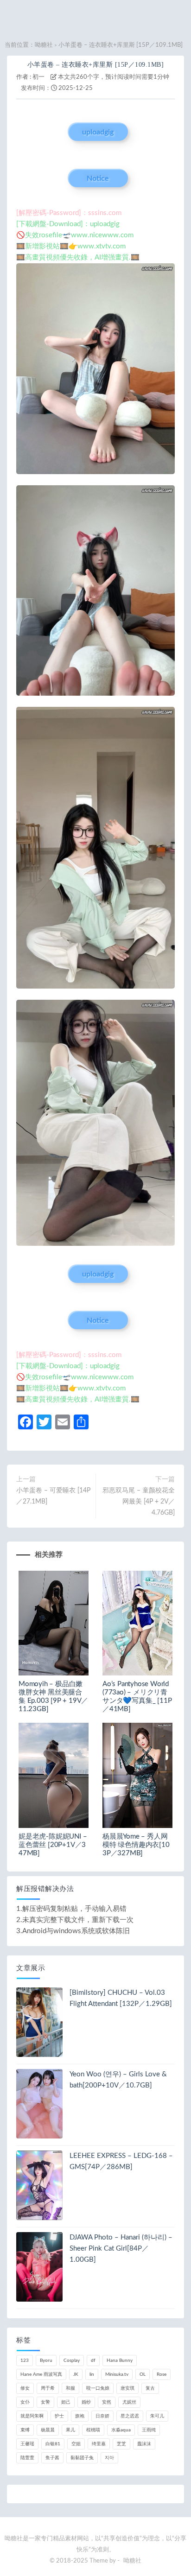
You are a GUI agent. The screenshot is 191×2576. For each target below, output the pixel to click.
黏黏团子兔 (82, 2458)
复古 (150, 2388)
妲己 (66, 2402)
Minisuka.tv (117, 2374)
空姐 (76, 2444)
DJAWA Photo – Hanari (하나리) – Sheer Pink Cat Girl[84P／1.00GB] (121, 2249)
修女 (25, 2388)
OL (143, 2374)
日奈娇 (102, 2416)
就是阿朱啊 (32, 2416)
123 (25, 2360)
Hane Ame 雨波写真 (41, 2374)
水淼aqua (121, 2430)
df (93, 2360)
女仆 (25, 2402)
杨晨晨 (48, 2430)
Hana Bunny (120, 2360)
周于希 (48, 2388)
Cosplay (72, 2360)
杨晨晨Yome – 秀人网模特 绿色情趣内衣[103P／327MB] (136, 1845)
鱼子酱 (52, 2458)
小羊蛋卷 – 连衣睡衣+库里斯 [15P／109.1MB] (96, 65)
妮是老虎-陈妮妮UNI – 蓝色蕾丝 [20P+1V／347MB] (53, 1845)
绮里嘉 (99, 2444)
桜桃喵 (93, 2430)
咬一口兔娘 (98, 2388)
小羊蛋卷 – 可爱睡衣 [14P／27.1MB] (53, 1496)
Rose (162, 2374)
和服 (70, 2388)
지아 (109, 2458)
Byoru (46, 2360)
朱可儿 (157, 2416)
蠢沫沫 (144, 2444)
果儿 (70, 2430)
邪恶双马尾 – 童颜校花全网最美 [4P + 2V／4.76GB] (139, 1502)
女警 (45, 2402)
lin (92, 2374)
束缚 (25, 2430)
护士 (59, 2416)
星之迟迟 (130, 2416)
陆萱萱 (27, 2458)
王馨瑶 (27, 2444)
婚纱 (86, 2402)
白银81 (53, 2444)
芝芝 (121, 2444)
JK (76, 2374)
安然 (107, 2402)
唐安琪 (127, 2388)
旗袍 (80, 2416)
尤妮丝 (129, 2402)
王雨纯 (149, 2430)
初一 (38, 77)
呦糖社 (44, 45)
